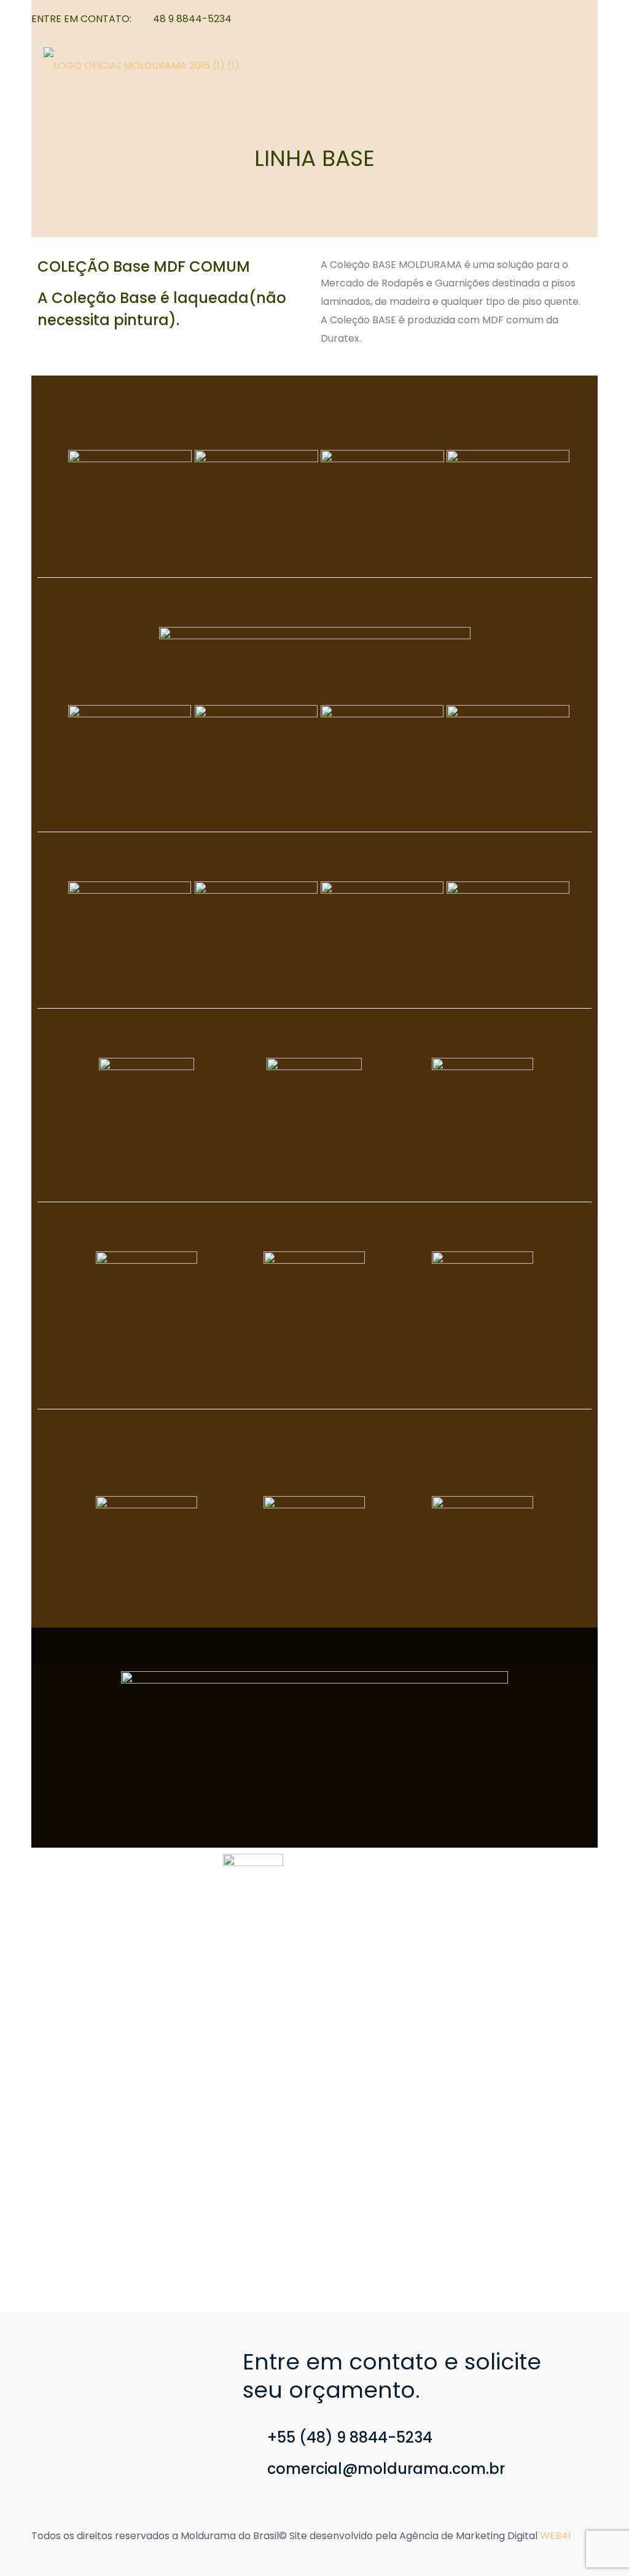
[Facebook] (575, 19)
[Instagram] (591, 19)
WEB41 (556, 2536)
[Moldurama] (142, 65)
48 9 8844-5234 (192, 19)
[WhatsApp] (558, 19)
